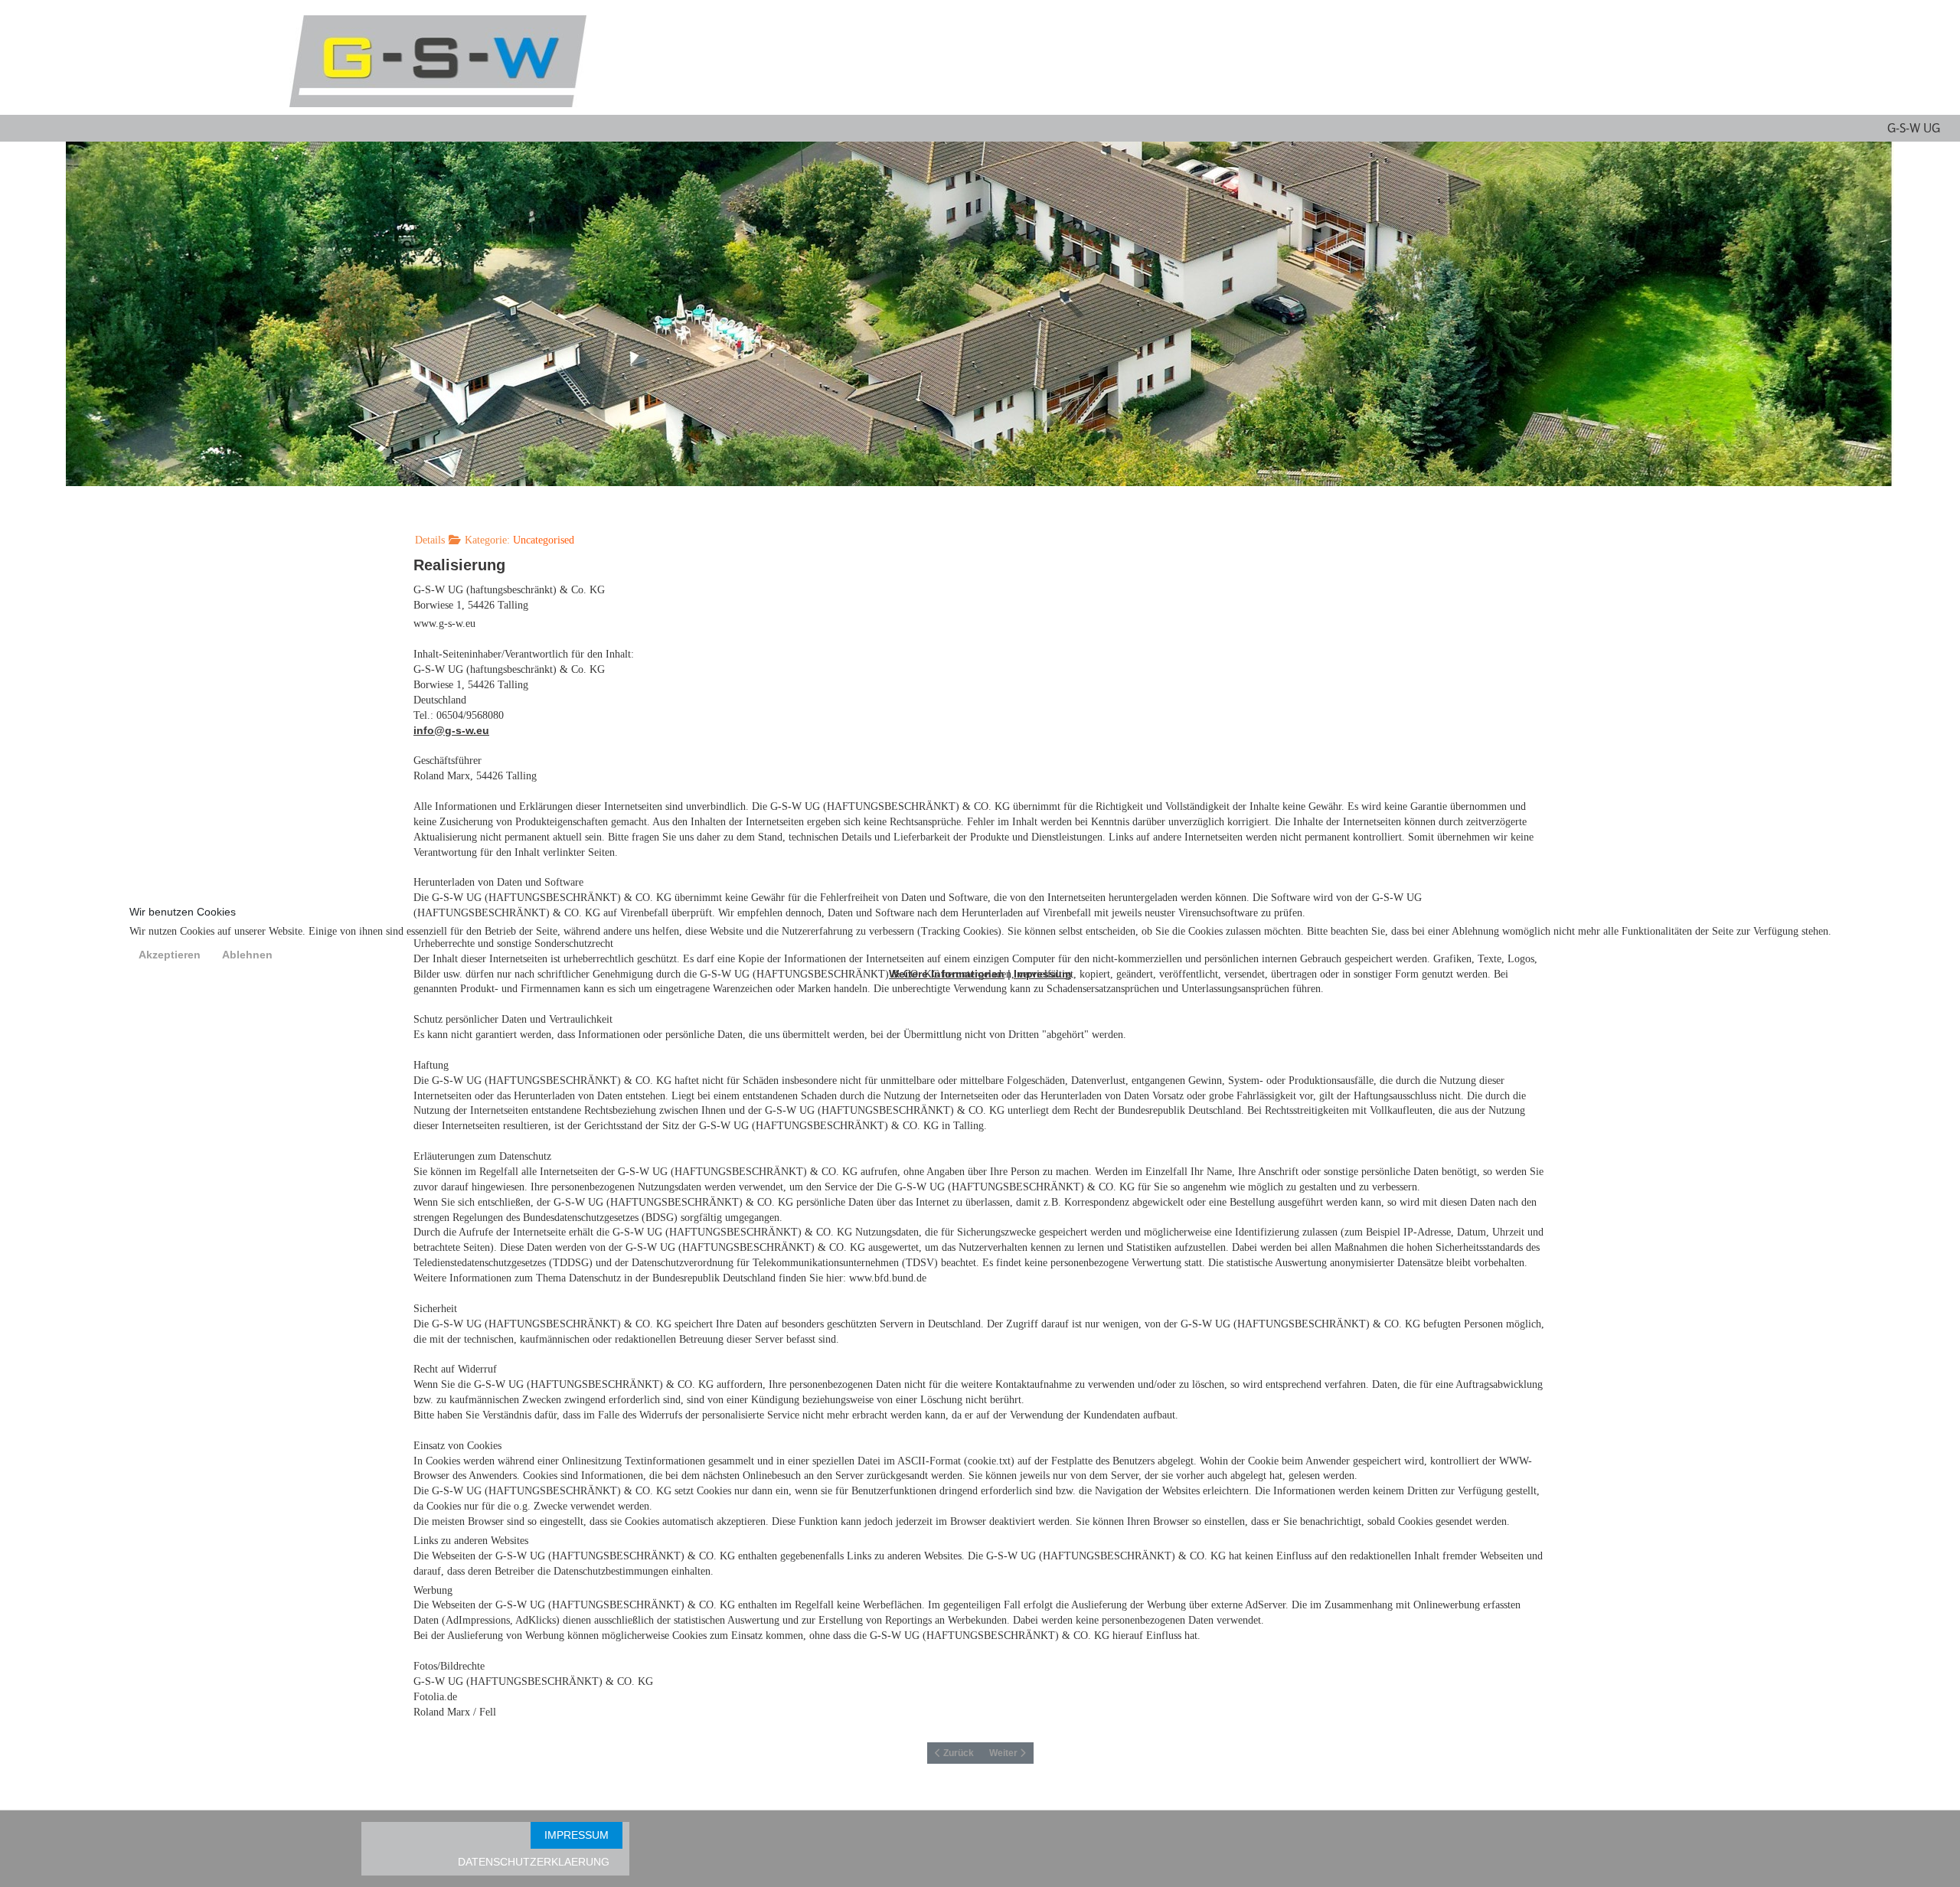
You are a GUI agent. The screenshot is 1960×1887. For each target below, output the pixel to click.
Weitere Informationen (947, 974)
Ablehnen (247, 955)
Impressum (1042, 974)
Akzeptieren (170, 955)
